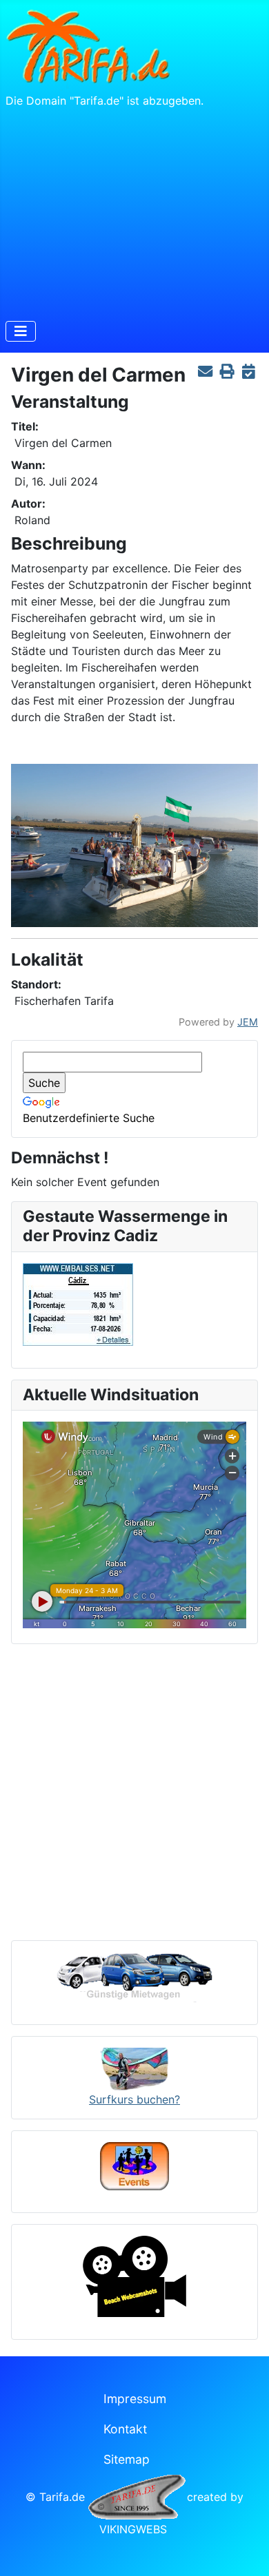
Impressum (135, 2399)
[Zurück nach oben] (245, 2551)
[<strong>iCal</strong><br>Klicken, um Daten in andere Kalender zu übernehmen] (249, 372)
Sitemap (127, 2459)
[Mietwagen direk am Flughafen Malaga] (134, 1977)
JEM (248, 1022)
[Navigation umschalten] (21, 331)
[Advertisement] (134, 211)
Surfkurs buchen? (134, 2099)
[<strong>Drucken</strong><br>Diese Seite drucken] (227, 372)
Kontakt (125, 2429)
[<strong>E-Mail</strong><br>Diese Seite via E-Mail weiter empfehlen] (205, 372)
